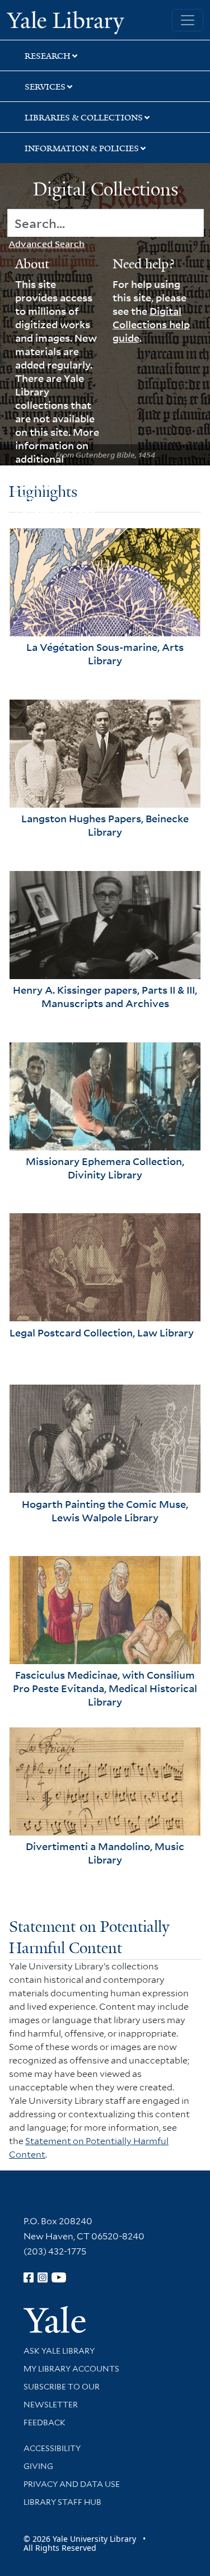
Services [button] (45, 87)
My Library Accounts (71, 2369)
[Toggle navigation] (188, 20)
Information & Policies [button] (82, 148)
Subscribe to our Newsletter (62, 2396)
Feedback (45, 2423)
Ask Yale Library (59, 2351)
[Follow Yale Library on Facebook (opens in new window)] (29, 2277)
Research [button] (48, 56)
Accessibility (52, 2448)
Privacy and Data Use (72, 2484)
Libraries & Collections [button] (84, 118)
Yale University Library (66, 21)
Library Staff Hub (62, 2502)
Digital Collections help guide (151, 324)
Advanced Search (46, 244)
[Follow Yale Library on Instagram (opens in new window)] (43, 2277)
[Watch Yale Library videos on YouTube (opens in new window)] (59, 2277)
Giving (38, 2466)
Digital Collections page (55, 506)
